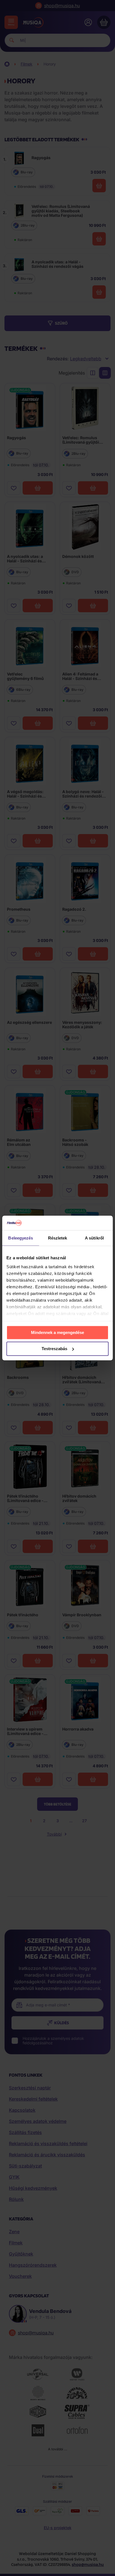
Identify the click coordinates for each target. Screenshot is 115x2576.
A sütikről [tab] (94, 1238)
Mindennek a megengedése (57, 1332)
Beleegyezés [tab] (21, 1238)
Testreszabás (54, 1349)
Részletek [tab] (58, 1238)
